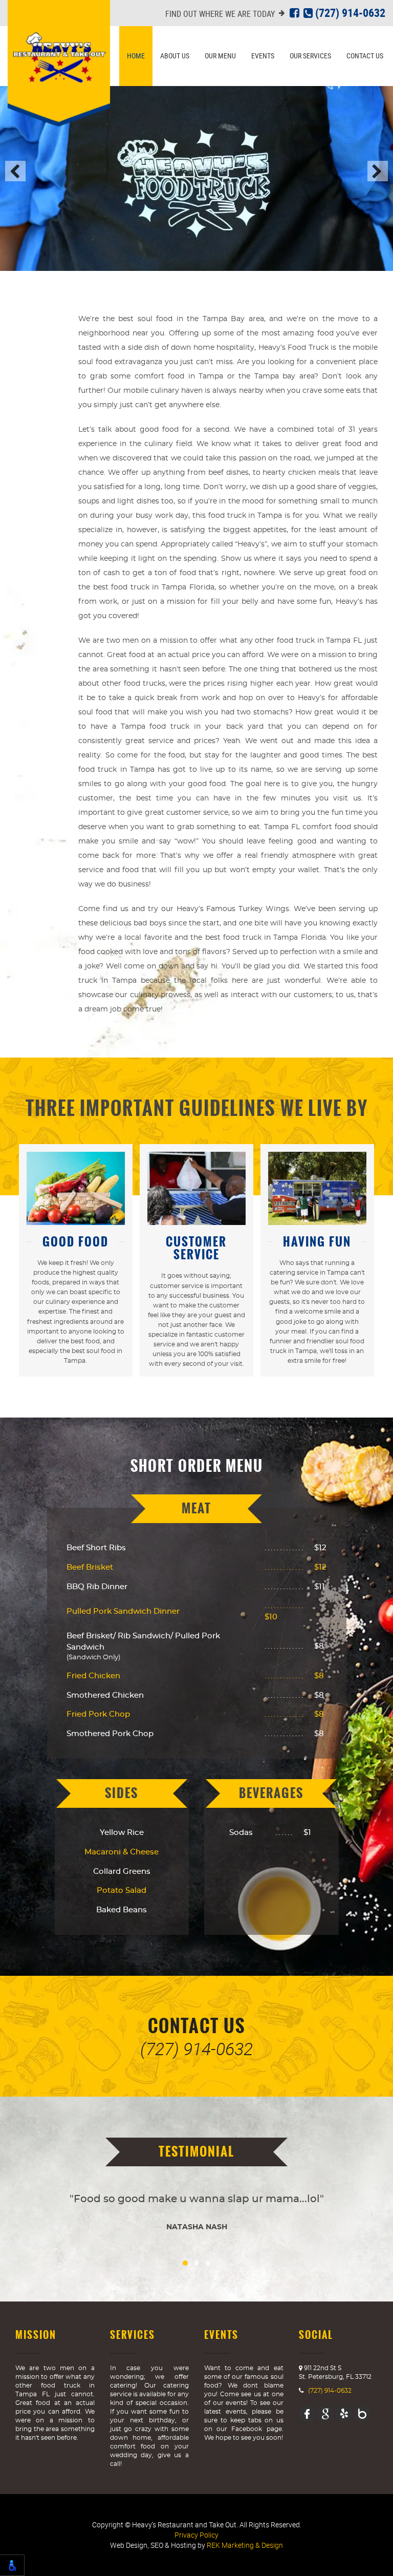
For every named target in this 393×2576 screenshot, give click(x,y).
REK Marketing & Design (245, 2545)
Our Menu (220, 56)
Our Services (310, 56)
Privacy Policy (196, 2535)
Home (136, 56)
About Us (175, 56)
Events (263, 56)
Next (378, 171)
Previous (15, 171)
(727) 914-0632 (349, 13)
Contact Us (365, 56)
